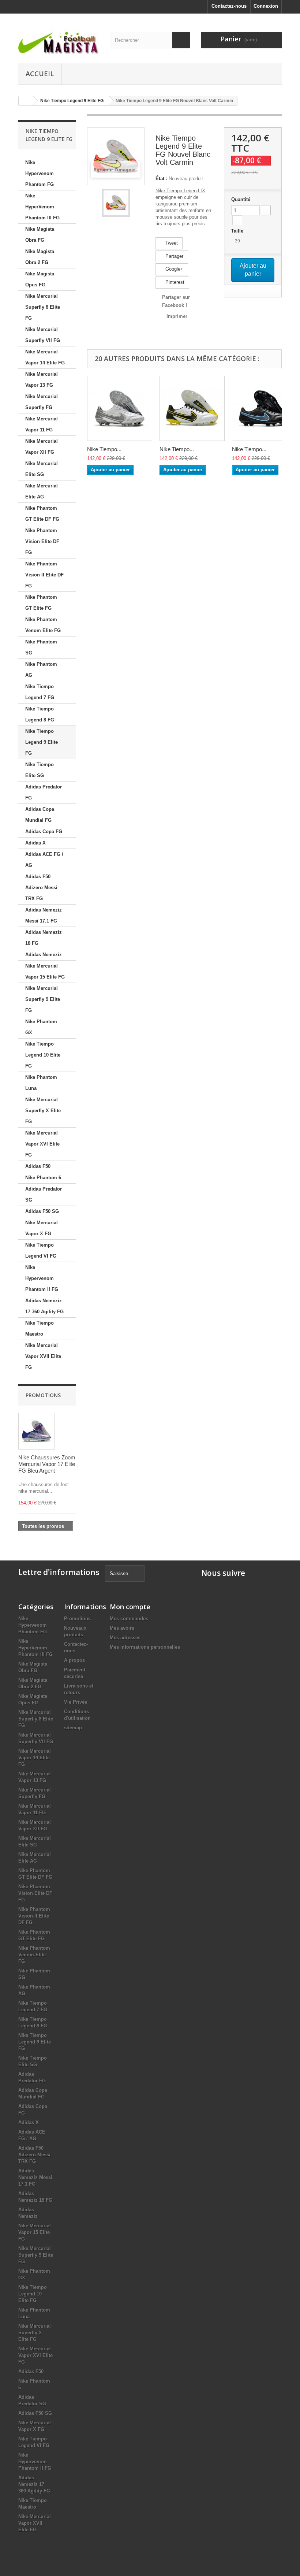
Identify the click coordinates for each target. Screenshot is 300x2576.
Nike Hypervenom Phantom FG (40, 173)
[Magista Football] (59, 41)
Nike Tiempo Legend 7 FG (40, 692)
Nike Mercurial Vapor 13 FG (42, 380)
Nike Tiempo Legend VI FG (41, 1250)
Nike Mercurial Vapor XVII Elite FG (43, 1356)
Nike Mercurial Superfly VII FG (43, 335)
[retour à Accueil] (26, 101)
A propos (74, 1660)
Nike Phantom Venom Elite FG (43, 625)
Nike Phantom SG (41, 647)
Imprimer (177, 316)
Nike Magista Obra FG (40, 235)
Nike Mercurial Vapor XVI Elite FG (42, 1144)
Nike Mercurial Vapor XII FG (42, 447)
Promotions (43, 1395)
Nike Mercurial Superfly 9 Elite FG (43, 999)
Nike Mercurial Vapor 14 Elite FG (45, 357)
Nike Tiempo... (104, 449)
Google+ (174, 269)
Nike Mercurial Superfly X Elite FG (43, 1111)
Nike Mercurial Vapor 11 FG (42, 424)
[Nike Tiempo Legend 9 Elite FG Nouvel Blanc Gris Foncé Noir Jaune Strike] (192, 408)
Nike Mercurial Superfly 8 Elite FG (43, 307)
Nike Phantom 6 (43, 1178)
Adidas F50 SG (42, 1211)
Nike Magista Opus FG (40, 279)
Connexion (266, 6)
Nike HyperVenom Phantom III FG (42, 207)
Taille (238, 231)
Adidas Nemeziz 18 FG (44, 938)
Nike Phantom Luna (41, 1083)
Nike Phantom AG (41, 670)
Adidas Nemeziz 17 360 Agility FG (44, 1306)
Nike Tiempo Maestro (40, 1328)
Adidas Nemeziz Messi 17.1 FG (44, 915)
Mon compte (130, 1607)
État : (161, 179)
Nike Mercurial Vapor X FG (42, 1228)
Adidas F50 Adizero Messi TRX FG (41, 888)
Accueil (40, 74)
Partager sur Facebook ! (176, 301)
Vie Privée (76, 1702)
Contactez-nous (229, 6)
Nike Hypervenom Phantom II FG (42, 1278)
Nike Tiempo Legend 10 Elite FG (43, 1055)
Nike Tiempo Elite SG (40, 770)
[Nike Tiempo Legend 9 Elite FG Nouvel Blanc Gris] (120, 408)
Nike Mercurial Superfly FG (42, 402)
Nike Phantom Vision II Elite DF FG (44, 575)
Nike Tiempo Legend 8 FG (40, 714)
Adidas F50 (38, 1166)
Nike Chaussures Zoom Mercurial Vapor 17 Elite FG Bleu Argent (47, 1464)
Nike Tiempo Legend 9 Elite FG (42, 742)
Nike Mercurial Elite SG (42, 469)
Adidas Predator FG (44, 792)
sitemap (73, 1728)
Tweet (171, 243)
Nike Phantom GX (41, 1027)
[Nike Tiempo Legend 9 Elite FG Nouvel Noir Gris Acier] (265, 408)
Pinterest (174, 282)
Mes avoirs (122, 1628)
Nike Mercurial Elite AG (42, 491)
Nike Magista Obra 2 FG (40, 257)
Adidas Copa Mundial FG (40, 815)
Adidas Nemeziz (44, 955)
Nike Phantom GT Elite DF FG (42, 514)
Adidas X (35, 843)
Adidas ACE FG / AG (44, 860)
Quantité (241, 199)
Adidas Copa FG (44, 832)
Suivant (136, 203)
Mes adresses (125, 1638)
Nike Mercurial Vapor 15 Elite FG (45, 971)
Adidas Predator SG (44, 1194)
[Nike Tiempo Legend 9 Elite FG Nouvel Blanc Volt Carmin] (116, 203)
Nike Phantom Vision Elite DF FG (42, 541)
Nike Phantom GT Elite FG (41, 603)
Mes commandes (129, 1619)
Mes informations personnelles (145, 1647)
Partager (174, 256)
